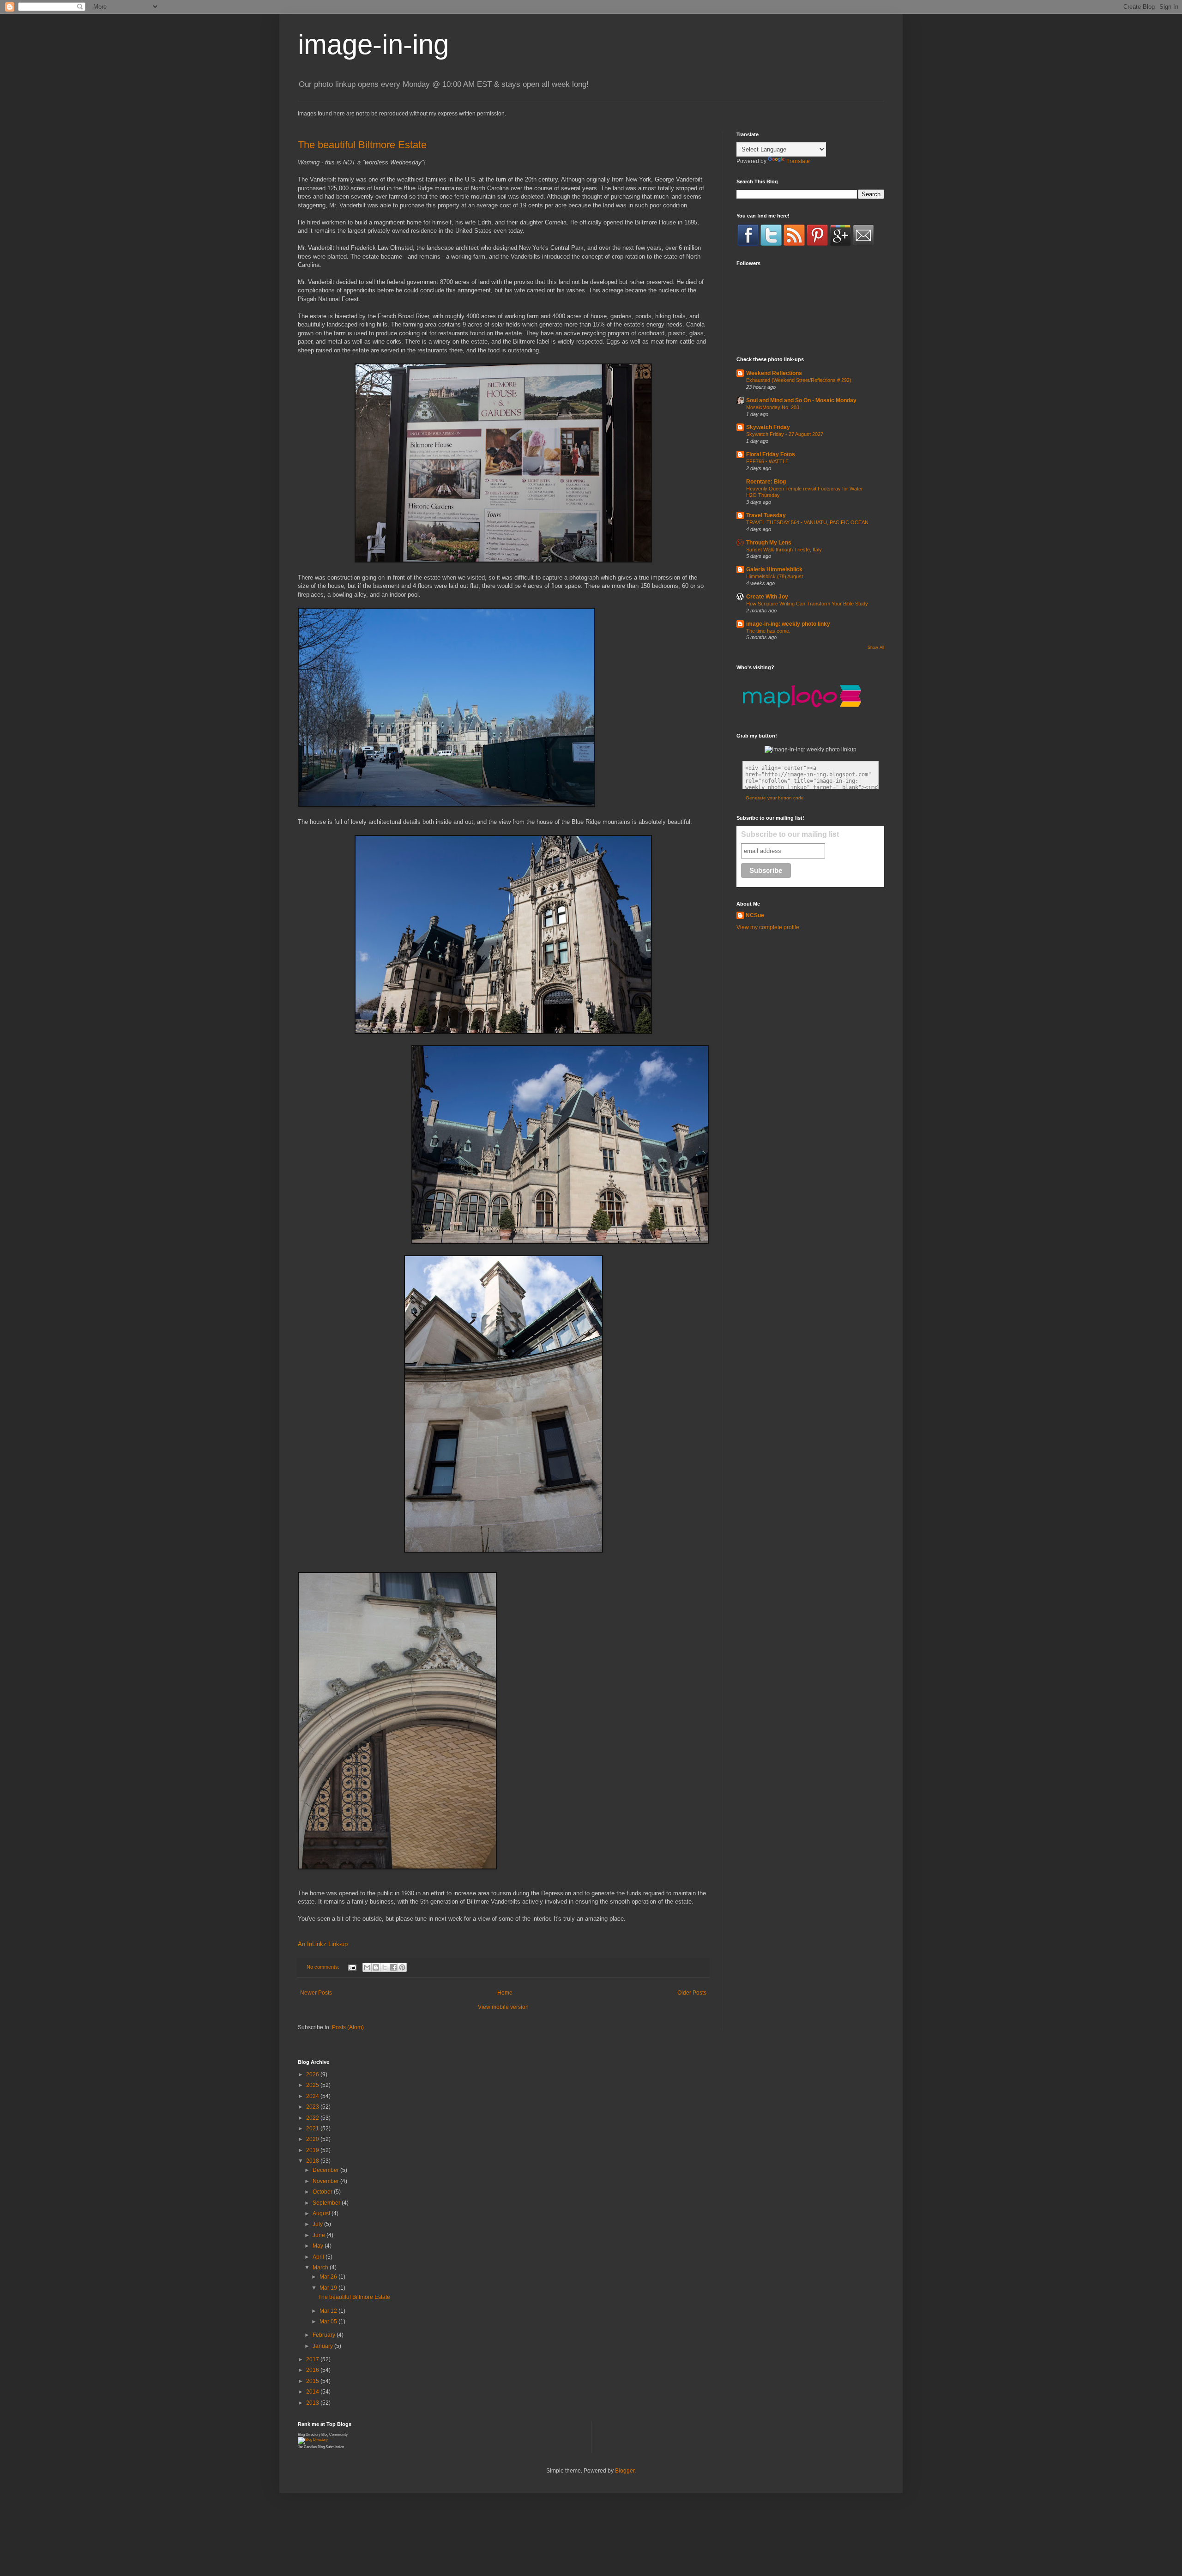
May (319, 2246)
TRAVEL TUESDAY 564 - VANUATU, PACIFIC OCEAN (807, 522)
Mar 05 (329, 2322)
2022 (313, 2118)
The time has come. (768, 631)
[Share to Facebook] (393, 1967)
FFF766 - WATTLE (767, 461)
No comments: (324, 1967)
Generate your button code (775, 798)
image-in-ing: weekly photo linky (788, 624)
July (318, 2224)
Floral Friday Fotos (771, 454)
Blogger (625, 2471)
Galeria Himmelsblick (774, 569)
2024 (313, 2096)
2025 (313, 2085)
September (327, 2203)
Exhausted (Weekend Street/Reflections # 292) (799, 380)
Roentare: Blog (766, 482)
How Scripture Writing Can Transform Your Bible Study (807, 604)
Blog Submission (331, 2447)
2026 (313, 2074)
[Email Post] (352, 1967)
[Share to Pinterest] (402, 1967)
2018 (313, 2161)
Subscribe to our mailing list (790, 834)
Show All (876, 647)
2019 (313, 2150)
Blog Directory (309, 2434)
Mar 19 (329, 2288)
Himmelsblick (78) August (775, 576)
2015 (313, 2381)
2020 (313, 2139)
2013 (313, 2403)
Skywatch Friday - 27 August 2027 (785, 434)
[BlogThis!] (376, 1967)
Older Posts (692, 1993)
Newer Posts (316, 1993)
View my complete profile (768, 927)
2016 (313, 2370)
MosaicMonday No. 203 (773, 407)
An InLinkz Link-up (323, 1944)
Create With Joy (767, 597)
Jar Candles (307, 2447)
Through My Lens (769, 543)
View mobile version (503, 2007)
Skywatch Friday (768, 427)
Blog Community (335, 2434)
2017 (313, 2359)
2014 (313, 2392)
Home (505, 1993)
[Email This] (367, 1967)
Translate (798, 161)
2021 (313, 2129)
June (320, 2235)
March (321, 2268)
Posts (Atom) (348, 2027)
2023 (313, 2107)
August (322, 2213)
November (326, 2181)
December (326, 2170)
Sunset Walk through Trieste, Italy (784, 550)
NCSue (755, 915)
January (323, 2346)
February (325, 2335)
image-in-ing (373, 45)
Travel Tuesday (766, 515)
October (323, 2192)
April (319, 2257)
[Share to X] (385, 1967)
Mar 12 (329, 2311)
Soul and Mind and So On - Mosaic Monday (801, 400)
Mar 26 (329, 2277)
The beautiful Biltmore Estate (362, 145)
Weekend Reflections (774, 373)
